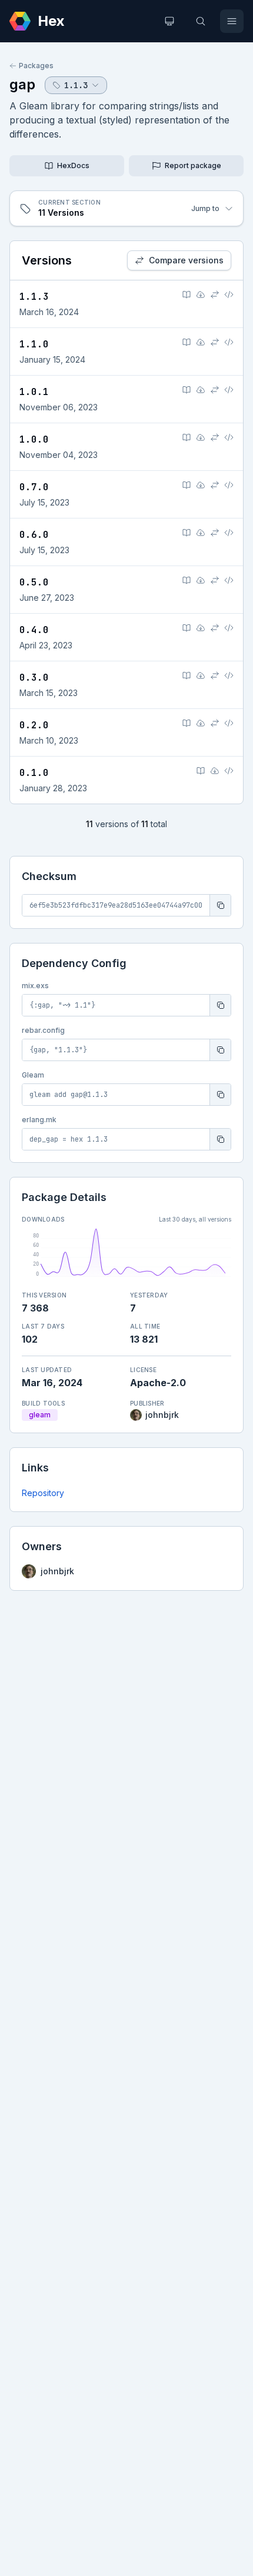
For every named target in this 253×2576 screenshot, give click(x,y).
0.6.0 (34, 535)
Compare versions (186, 260)
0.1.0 (34, 773)
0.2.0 (34, 725)
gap (22, 84)
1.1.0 (34, 344)
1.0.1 (34, 392)
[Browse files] (229, 295)
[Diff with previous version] (215, 295)
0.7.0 (34, 487)
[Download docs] (201, 295)
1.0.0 (34, 439)
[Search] (201, 21)
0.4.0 (34, 630)
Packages (36, 66)
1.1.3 (34, 297)
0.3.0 (34, 678)
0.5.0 (34, 582)
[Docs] (187, 295)
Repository (43, 1493)
